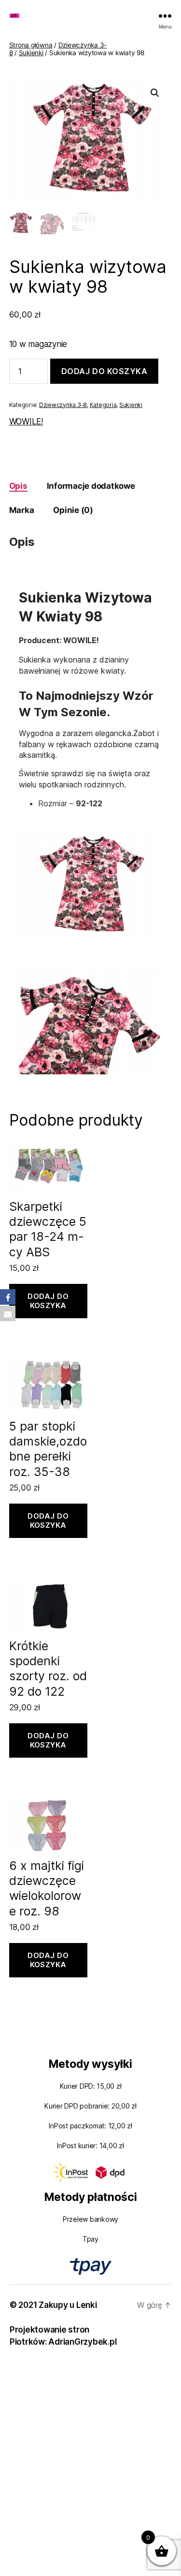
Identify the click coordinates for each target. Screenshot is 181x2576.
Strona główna (31, 45)
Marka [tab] (22, 510)
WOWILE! (26, 422)
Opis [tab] (18, 486)
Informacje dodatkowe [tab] (91, 486)
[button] (155, 93)
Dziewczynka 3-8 (63, 405)
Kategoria (103, 405)
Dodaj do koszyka (104, 371)
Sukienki (31, 53)
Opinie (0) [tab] (73, 510)
